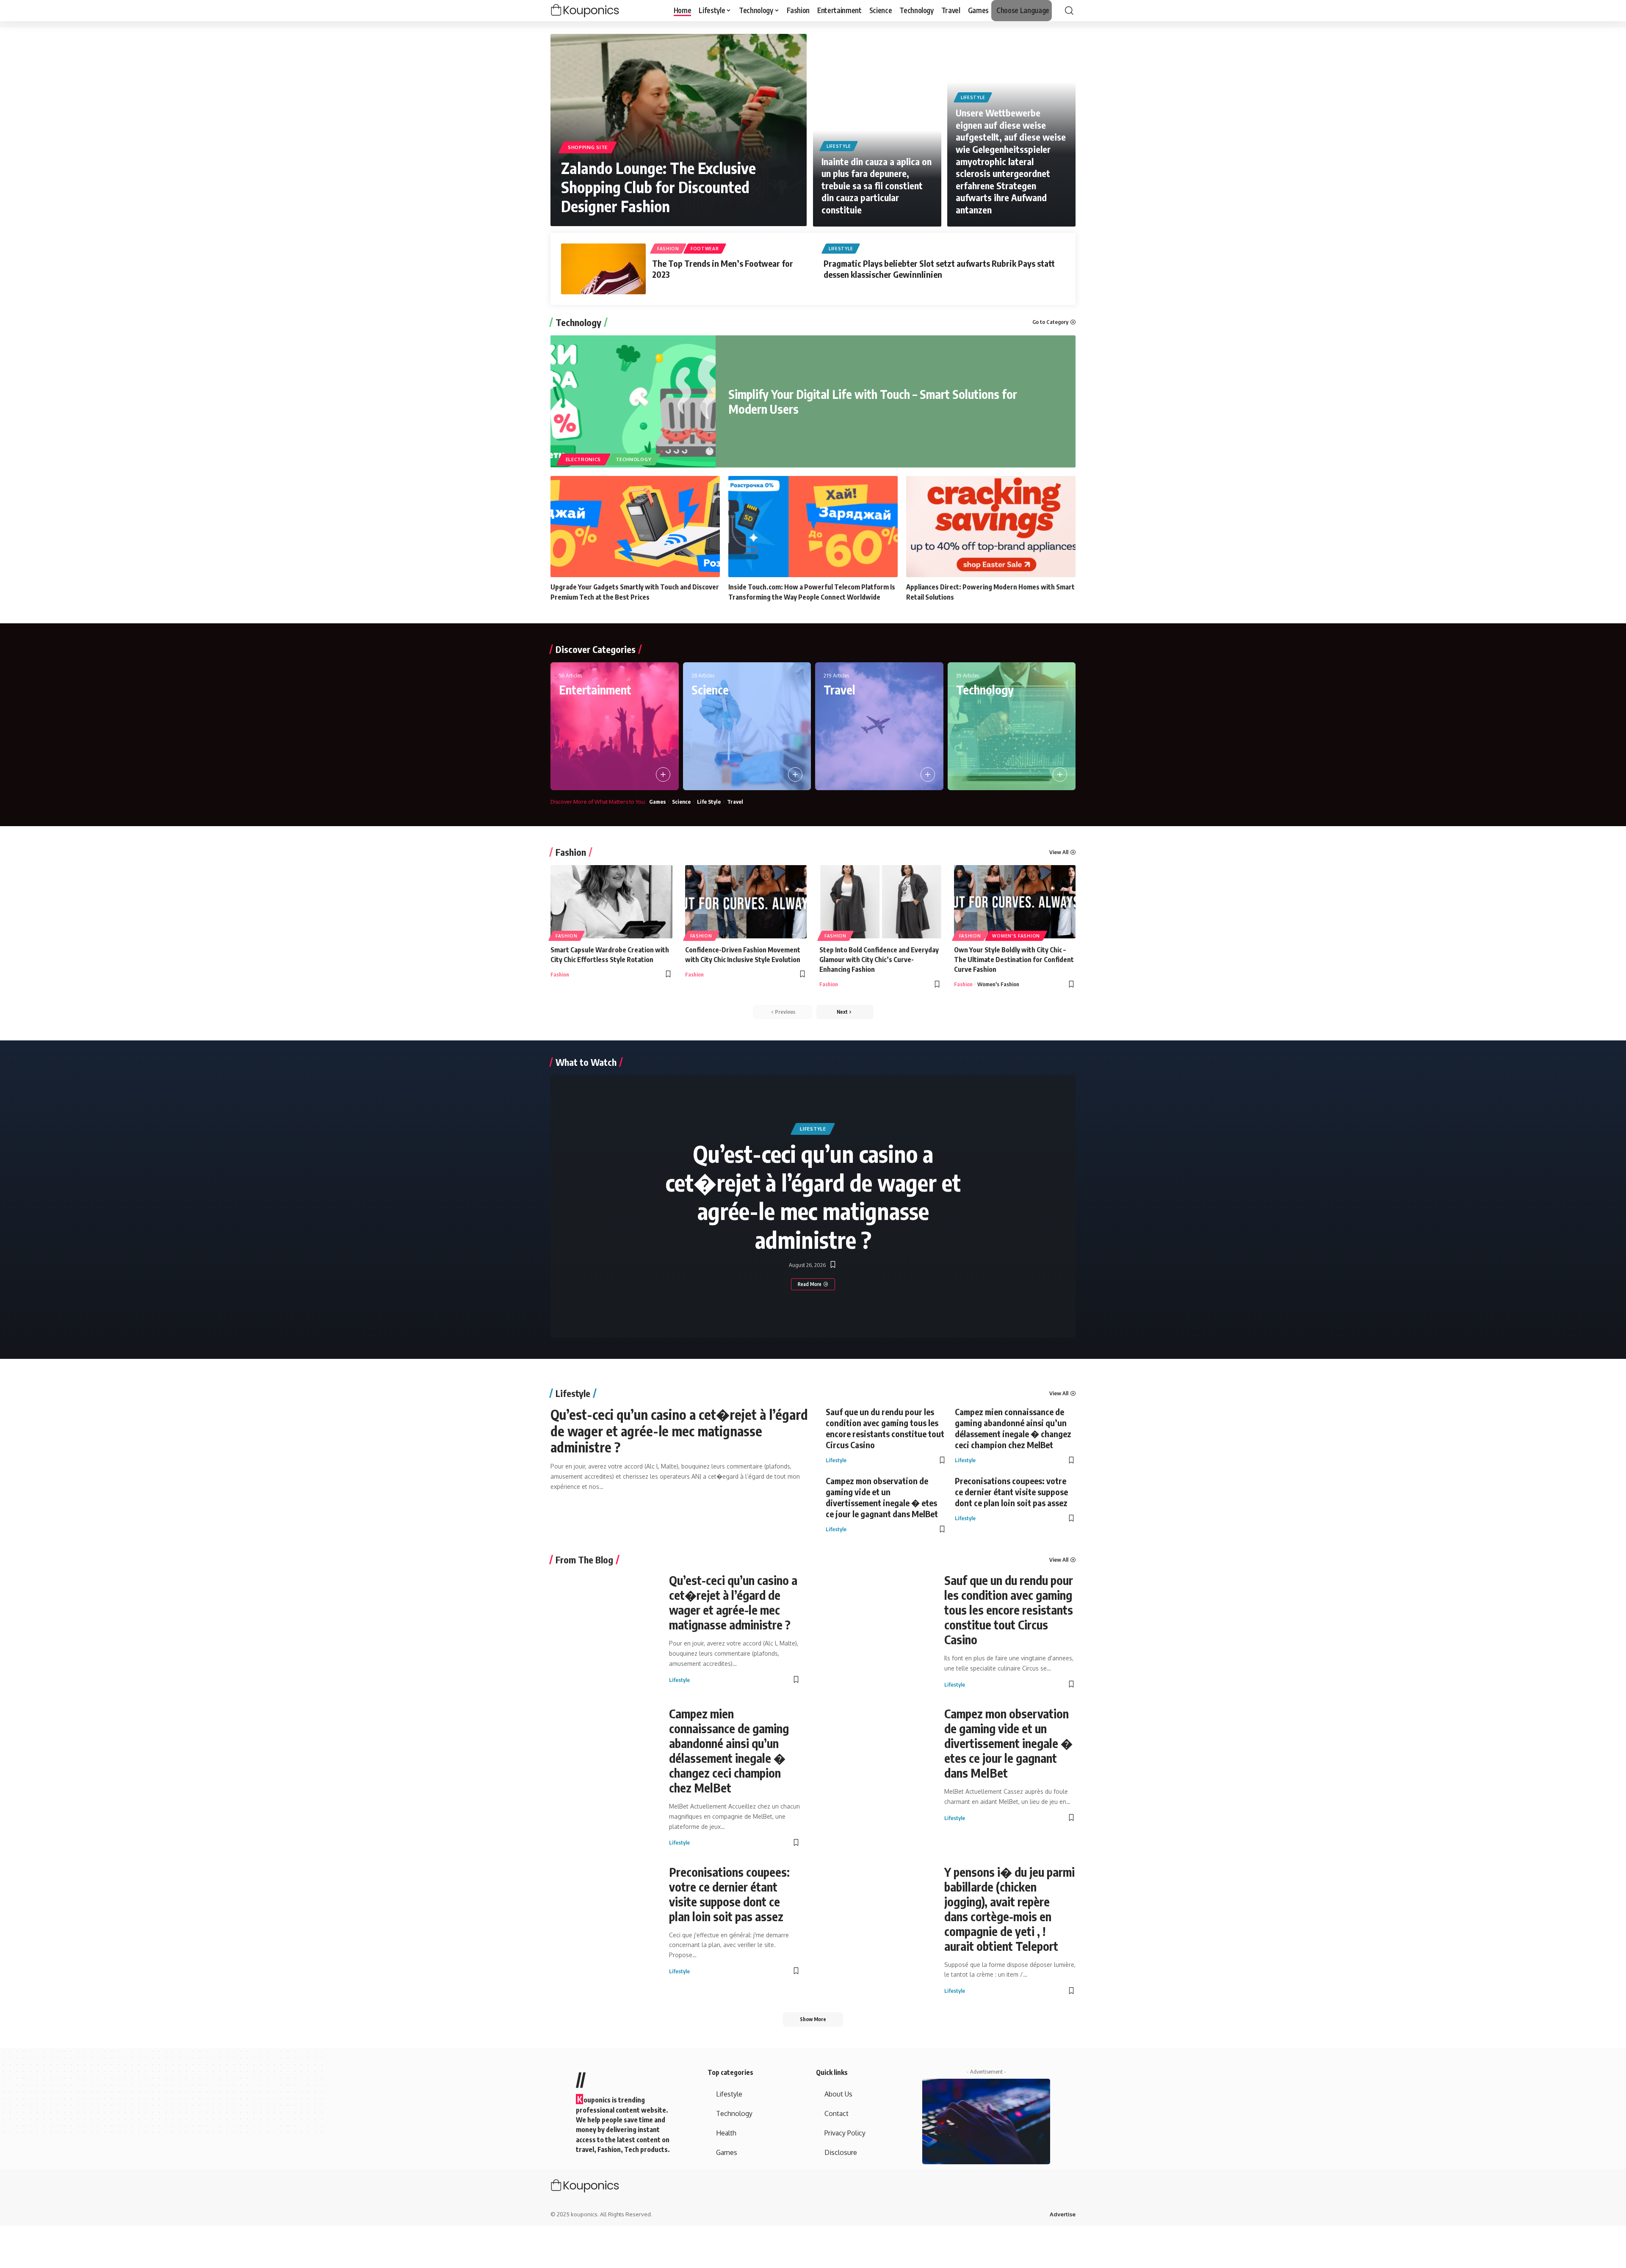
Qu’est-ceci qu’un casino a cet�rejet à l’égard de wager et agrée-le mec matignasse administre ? (813, 1196)
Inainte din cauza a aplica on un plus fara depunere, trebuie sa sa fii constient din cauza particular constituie (877, 185)
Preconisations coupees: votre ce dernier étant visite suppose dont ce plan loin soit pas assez (1011, 1492)
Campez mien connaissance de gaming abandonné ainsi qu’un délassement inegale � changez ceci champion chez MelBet (1013, 1428)
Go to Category (1050, 322)
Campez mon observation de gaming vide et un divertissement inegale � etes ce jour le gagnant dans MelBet (882, 1497)
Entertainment (595, 690)
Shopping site (588, 147)
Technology (578, 322)
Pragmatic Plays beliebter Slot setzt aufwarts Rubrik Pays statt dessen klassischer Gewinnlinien (939, 269)
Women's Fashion (1016, 936)
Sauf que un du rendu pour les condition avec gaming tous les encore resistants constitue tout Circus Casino (885, 1428)
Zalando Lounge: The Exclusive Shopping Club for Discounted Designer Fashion (658, 187)
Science (710, 690)
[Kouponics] (600, 11)
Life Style (709, 802)
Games (657, 802)
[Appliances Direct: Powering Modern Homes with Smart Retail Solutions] (991, 527)
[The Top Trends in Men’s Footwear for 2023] (603, 269)
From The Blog (584, 1560)
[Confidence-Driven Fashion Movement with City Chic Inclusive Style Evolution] (746, 902)
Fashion (668, 249)
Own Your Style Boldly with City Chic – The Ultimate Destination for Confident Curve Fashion (1014, 960)
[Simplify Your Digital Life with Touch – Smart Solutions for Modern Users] (633, 401)
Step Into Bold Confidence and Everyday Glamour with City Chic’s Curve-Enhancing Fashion (879, 960)
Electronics (583, 459)
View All (1059, 852)
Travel (839, 690)
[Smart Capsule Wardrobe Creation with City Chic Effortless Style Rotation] (611, 902)
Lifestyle (839, 146)
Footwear (705, 249)
